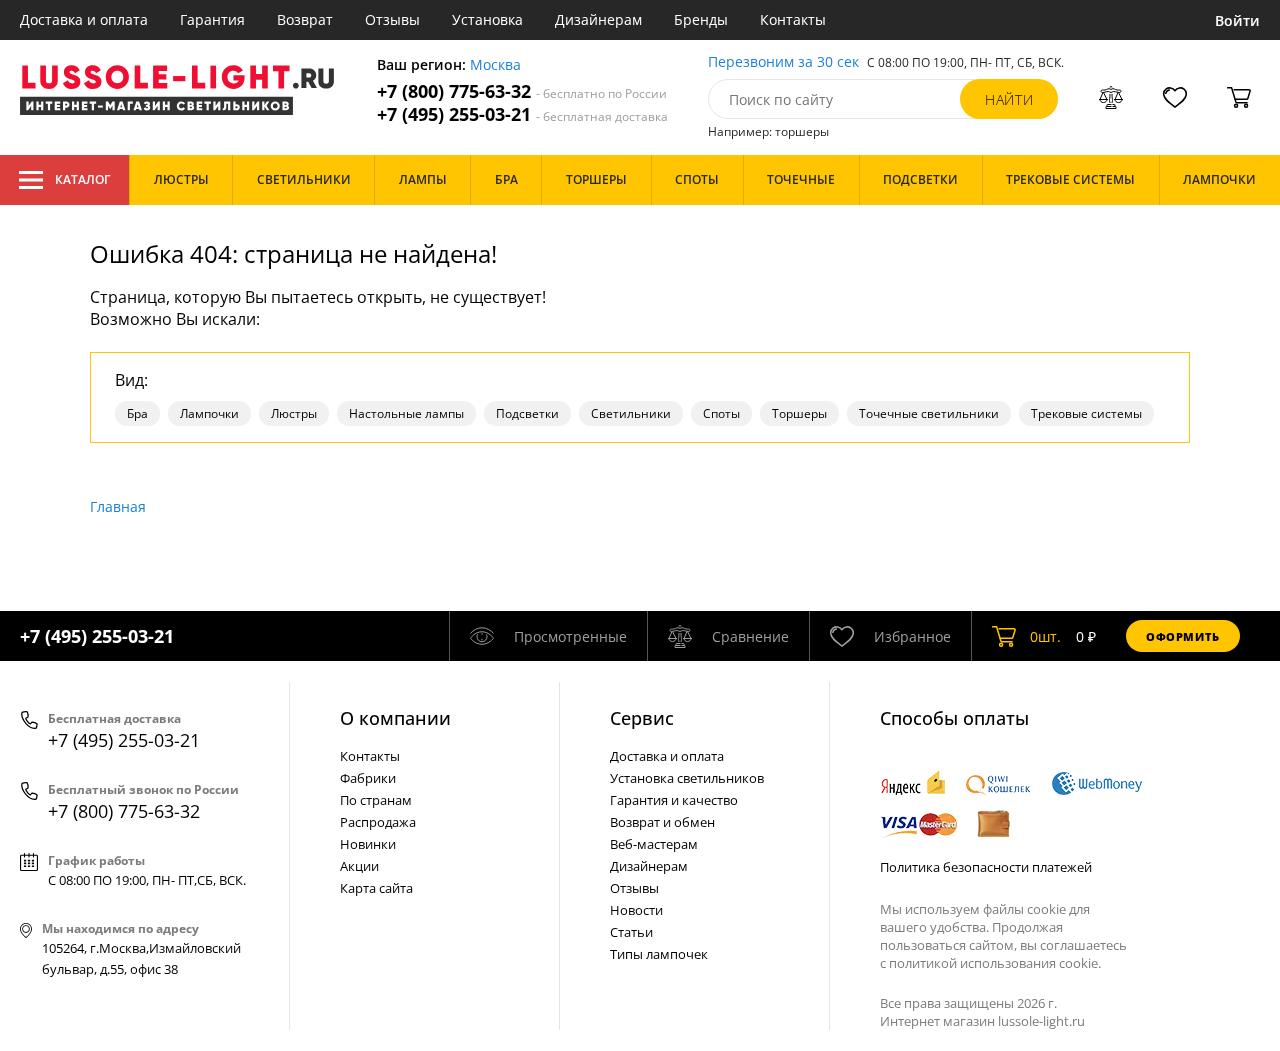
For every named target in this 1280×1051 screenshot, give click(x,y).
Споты (721, 413)
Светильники (631, 413)
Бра (137, 413)
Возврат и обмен (662, 822)
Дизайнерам (598, 19)
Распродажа (378, 822)
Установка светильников (687, 778)
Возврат (305, 19)
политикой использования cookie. (995, 963)
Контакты (793, 19)
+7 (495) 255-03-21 (522, 114)
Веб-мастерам (654, 844)
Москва (495, 65)
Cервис (642, 718)
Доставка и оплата (84, 19)
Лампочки (209, 413)
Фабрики (368, 778)
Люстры (294, 413)
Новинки (368, 844)
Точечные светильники (929, 413)
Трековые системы (1086, 413)
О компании (395, 718)
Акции (359, 866)
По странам (376, 800)
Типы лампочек (659, 954)
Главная (118, 506)
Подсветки (527, 413)
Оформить (1183, 636)
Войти (1237, 20)
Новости (636, 910)
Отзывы (392, 19)
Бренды (701, 19)
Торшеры (799, 413)
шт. (1045, 636)
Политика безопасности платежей (986, 867)
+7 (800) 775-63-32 (522, 91)
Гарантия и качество (674, 800)
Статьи (631, 932)
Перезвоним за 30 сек (783, 62)
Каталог (82, 179)
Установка (487, 19)
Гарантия (212, 19)
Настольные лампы (406, 413)
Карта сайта (376, 888)
